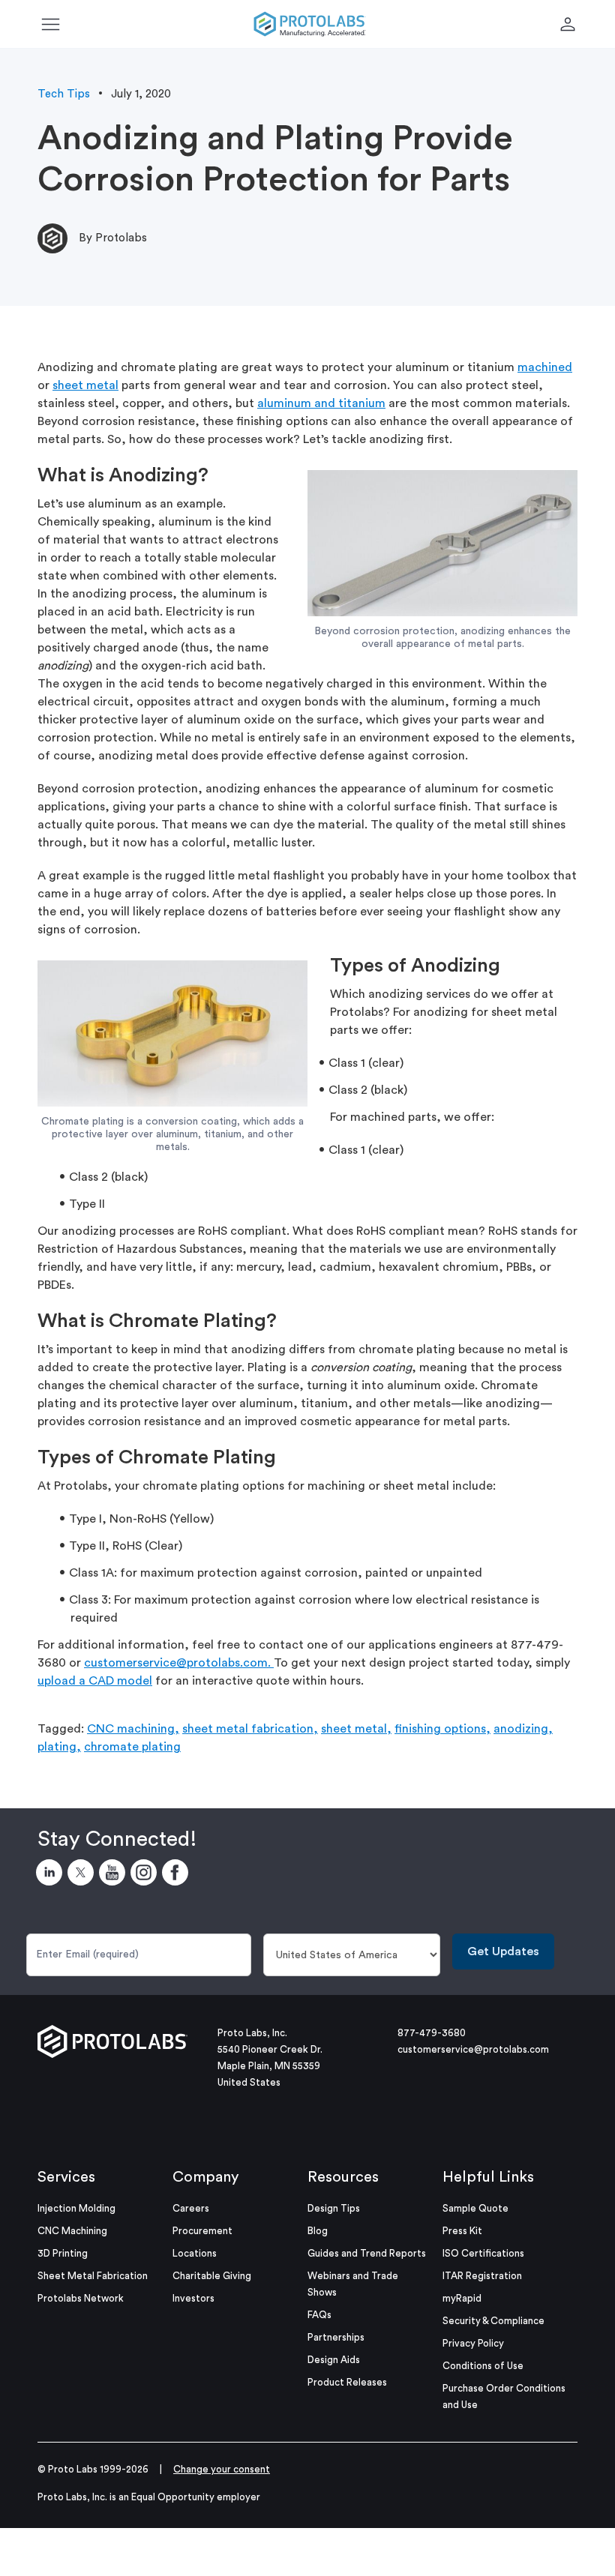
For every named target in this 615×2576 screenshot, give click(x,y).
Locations (195, 2253)
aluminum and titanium (321, 403)
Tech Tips (64, 94)
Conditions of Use (483, 2366)
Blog (318, 2231)
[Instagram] (146, 1875)
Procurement (202, 2231)
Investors (193, 2298)
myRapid (462, 2298)
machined (545, 367)
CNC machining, (133, 1729)
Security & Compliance (493, 2321)
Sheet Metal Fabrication (93, 2276)
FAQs (319, 2315)
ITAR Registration (482, 2276)
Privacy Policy (473, 2343)
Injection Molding (76, 2208)
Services (66, 2177)
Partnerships (336, 2337)
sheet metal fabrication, (250, 1729)
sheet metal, (356, 1729)
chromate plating (132, 1747)
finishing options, (442, 1729)
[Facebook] (178, 1875)
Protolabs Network (81, 2298)
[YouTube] (115, 1875)
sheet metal (85, 385)
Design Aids (334, 2360)
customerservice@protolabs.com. (179, 1663)
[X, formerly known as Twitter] (83, 1875)
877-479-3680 (432, 2033)
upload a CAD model (95, 1681)
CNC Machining (72, 2231)
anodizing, (523, 1729)
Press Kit (462, 2231)
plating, (59, 1747)
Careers (191, 2208)
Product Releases (347, 2382)
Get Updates (503, 1951)
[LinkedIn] (52, 1875)
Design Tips (334, 2208)
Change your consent (222, 2469)
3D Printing (63, 2253)
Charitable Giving (212, 2276)
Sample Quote (475, 2208)
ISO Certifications (483, 2253)
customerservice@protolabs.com (473, 2049)
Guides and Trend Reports (367, 2253)
